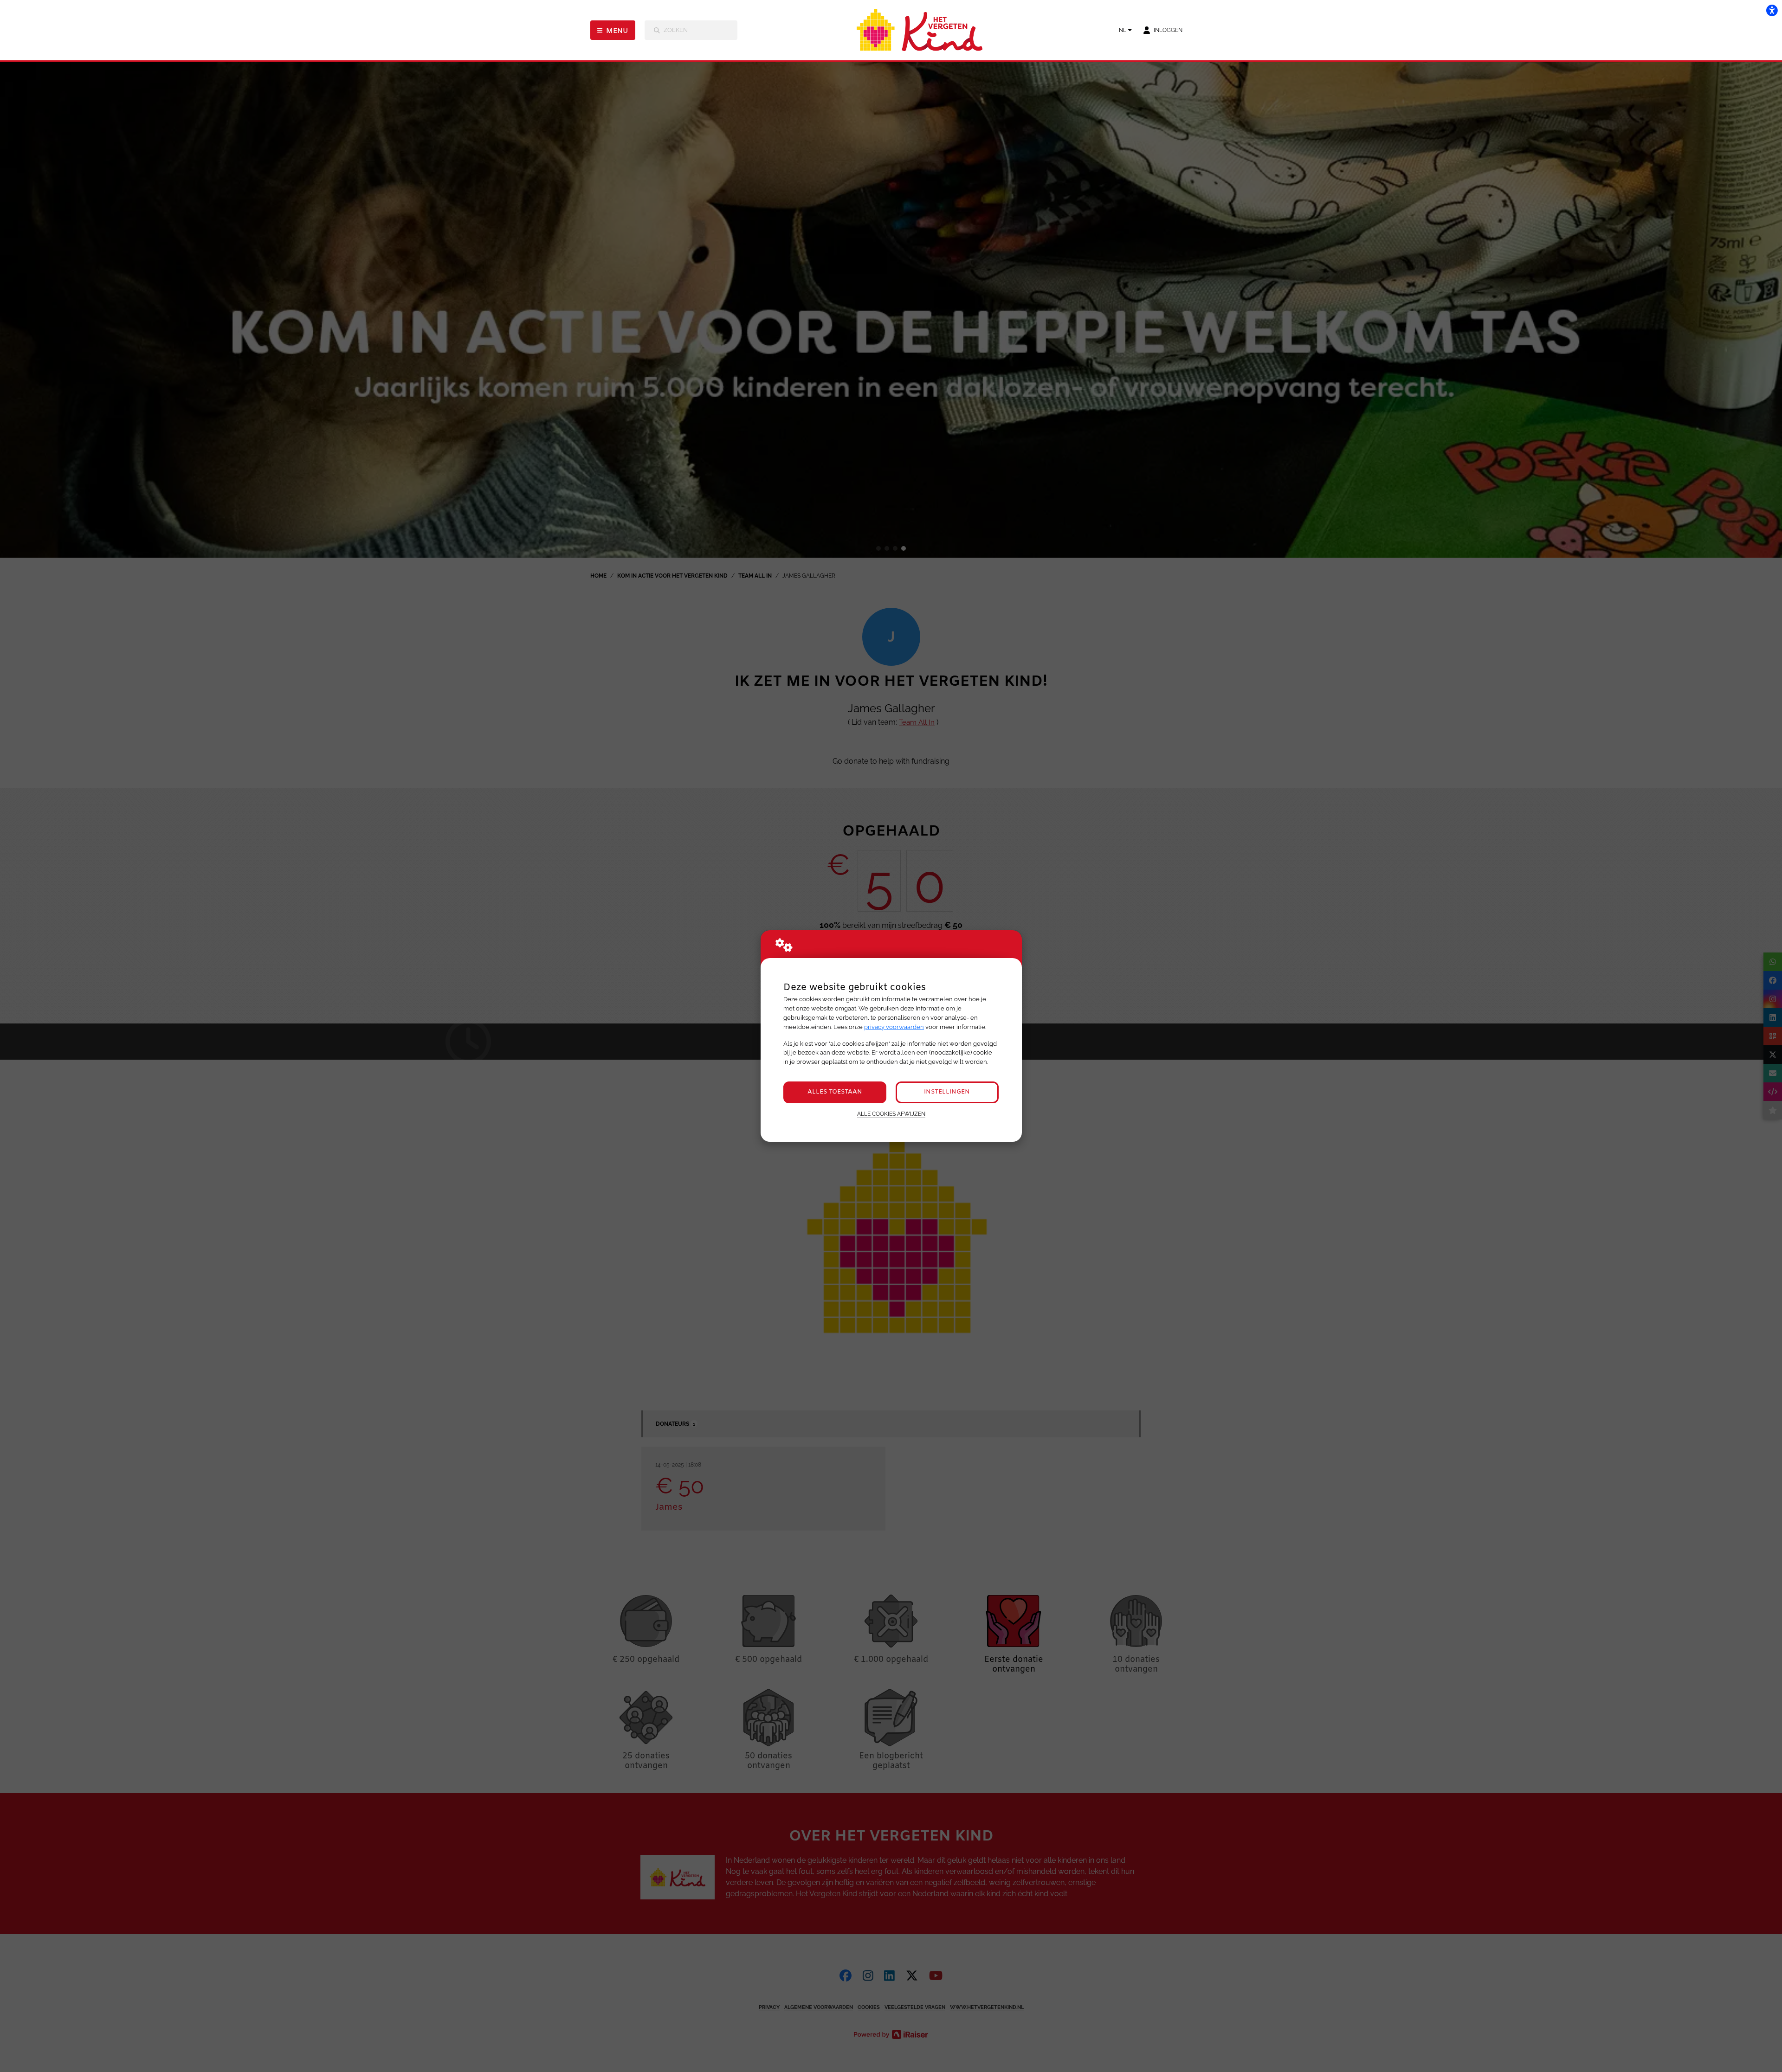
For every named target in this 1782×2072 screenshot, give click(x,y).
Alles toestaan (835, 1092)
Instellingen (947, 1092)
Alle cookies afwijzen (891, 1114)
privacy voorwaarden (894, 1027)
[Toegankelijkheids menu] (1772, 10)
